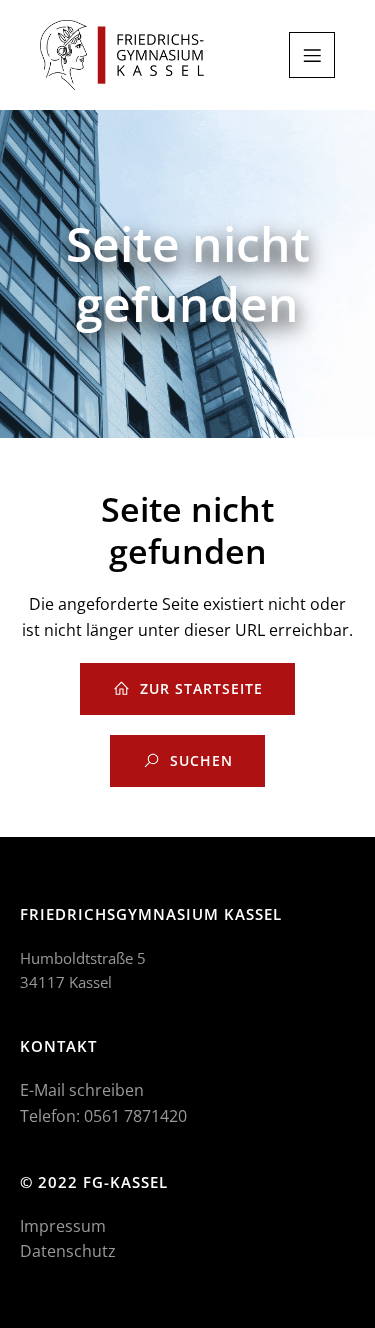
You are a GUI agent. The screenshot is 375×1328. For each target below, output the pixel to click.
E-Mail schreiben (82, 1090)
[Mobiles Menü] (312, 55)
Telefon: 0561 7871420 (103, 1116)
